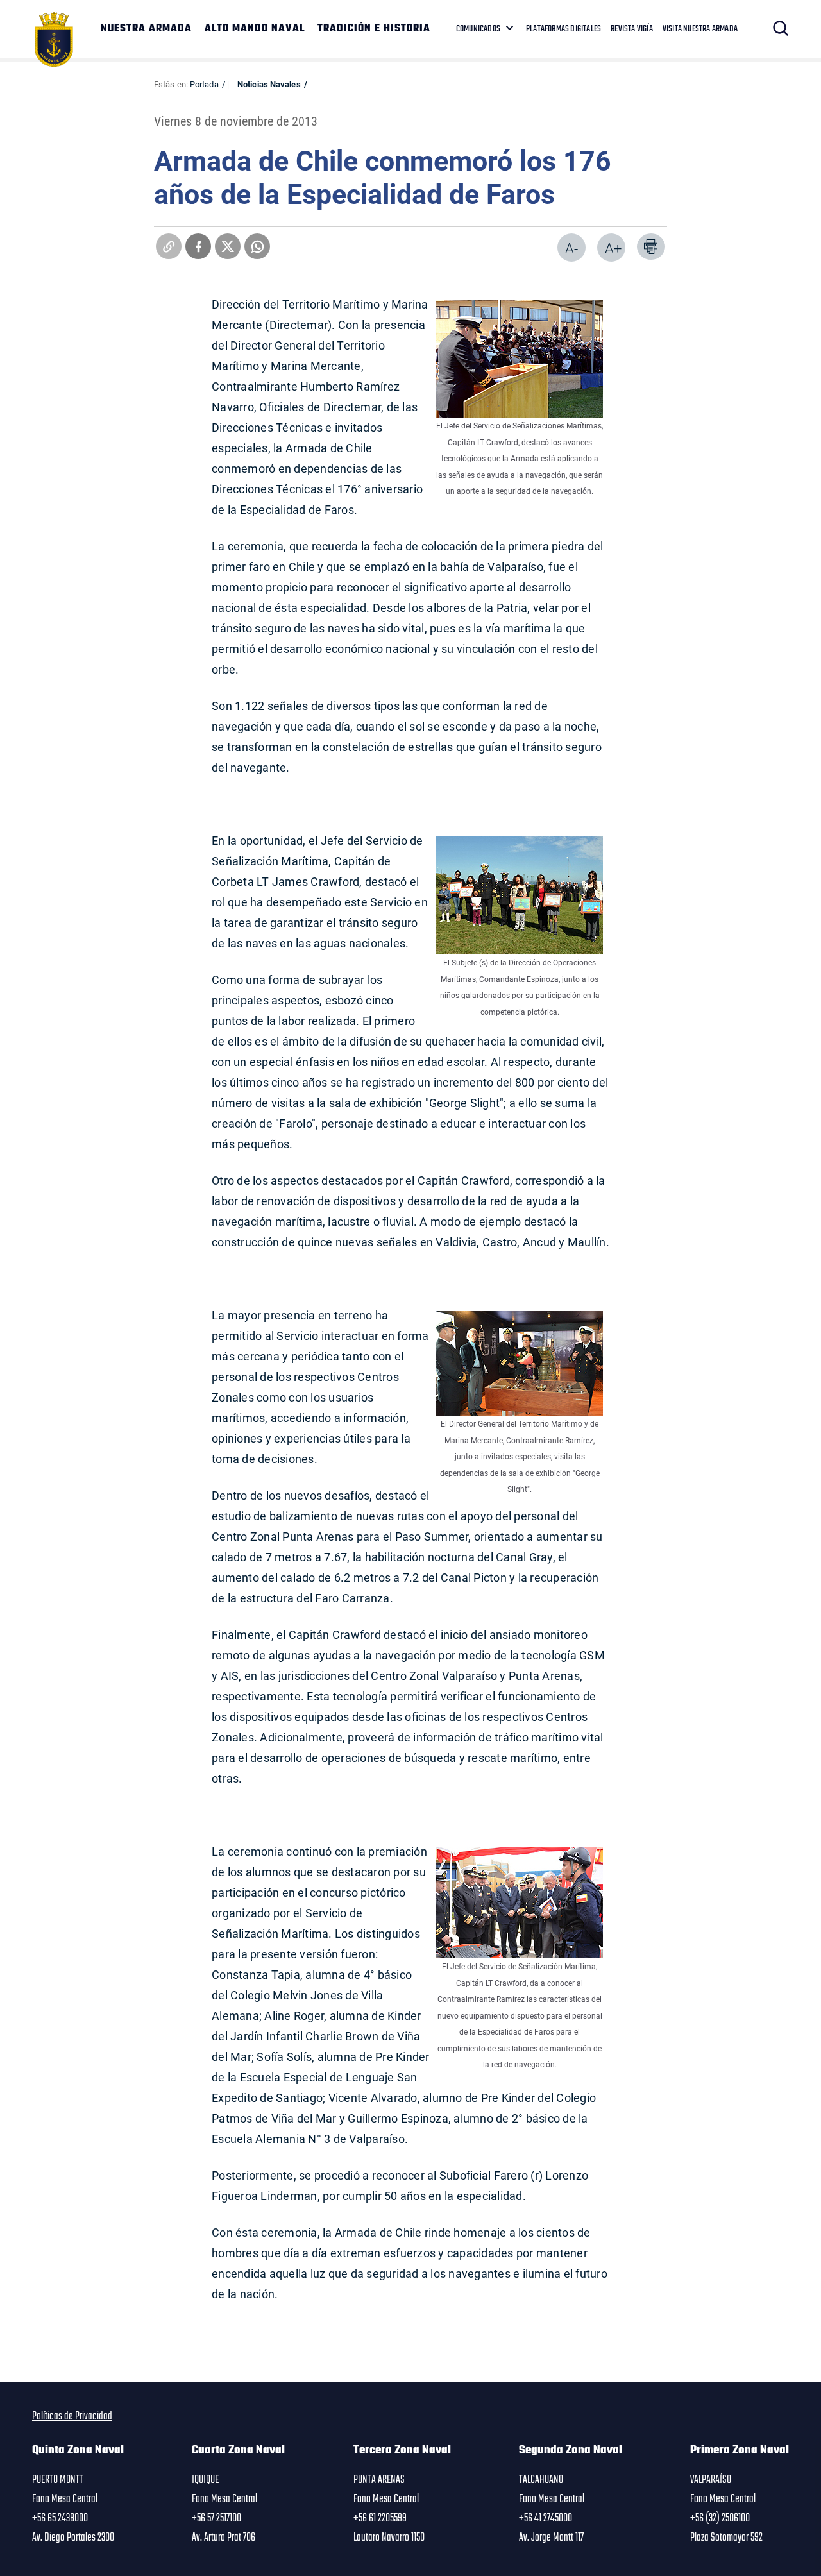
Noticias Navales (269, 84)
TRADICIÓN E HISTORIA (374, 29)
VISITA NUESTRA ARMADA (700, 29)
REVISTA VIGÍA (632, 29)
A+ (613, 248)
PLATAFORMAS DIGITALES (563, 29)
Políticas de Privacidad (72, 2416)
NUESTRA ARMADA (146, 29)
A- (571, 248)
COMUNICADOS (478, 29)
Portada (204, 84)
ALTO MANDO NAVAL (255, 29)
